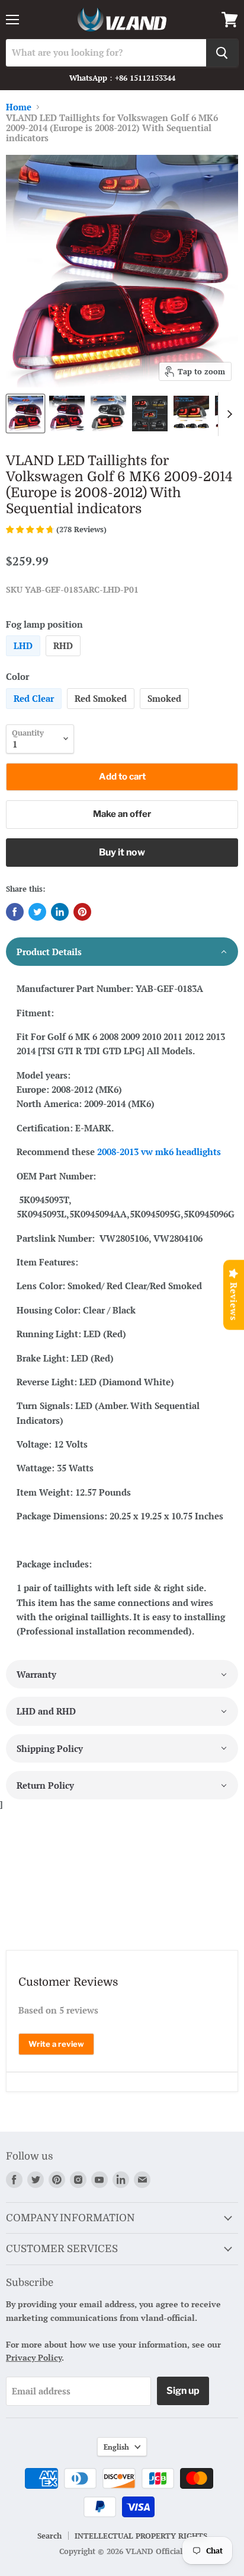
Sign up (183, 2391)
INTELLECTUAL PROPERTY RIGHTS (141, 2536)
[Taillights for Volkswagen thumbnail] (25, 414)
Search (49, 2536)
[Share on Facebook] (15, 912)
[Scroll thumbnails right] (227, 414)
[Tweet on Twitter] (37, 912)
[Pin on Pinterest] (82, 912)
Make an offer (122, 814)
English (116, 2447)
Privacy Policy (34, 2357)
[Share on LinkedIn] (60, 912)
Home (19, 107)
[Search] (222, 53)
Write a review (56, 2044)
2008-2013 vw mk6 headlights (159, 1152)
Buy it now (122, 852)
